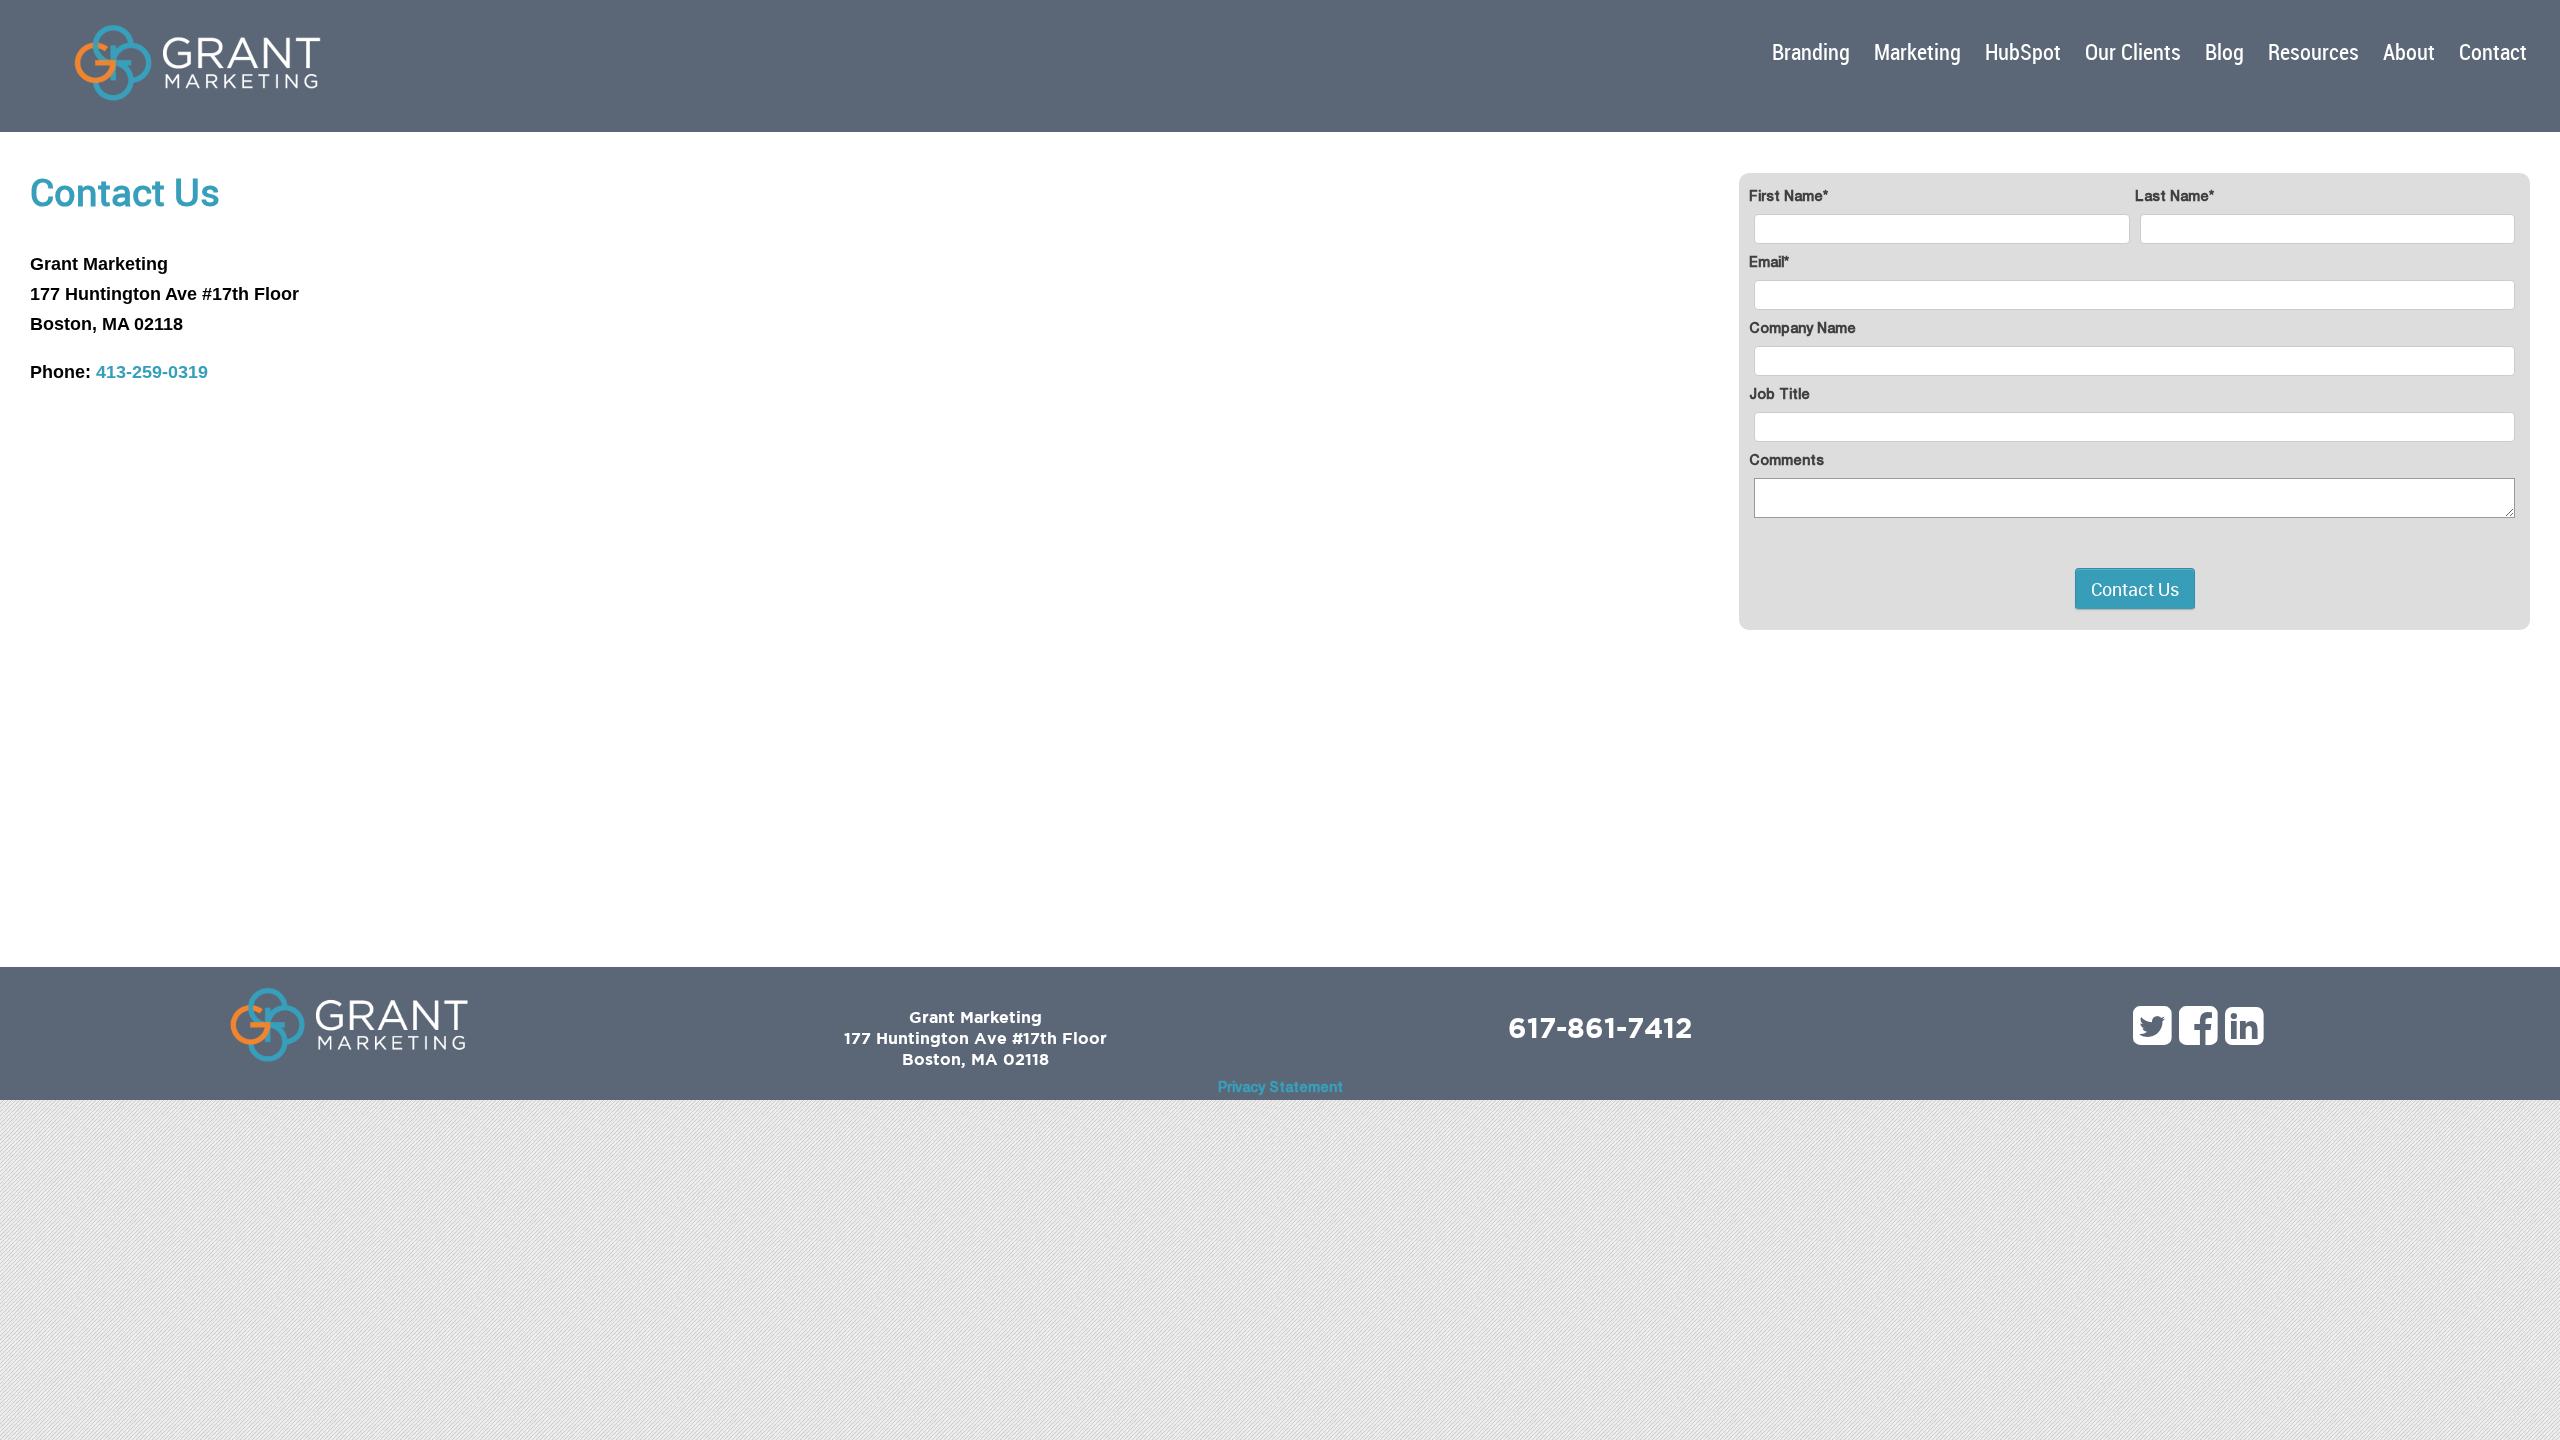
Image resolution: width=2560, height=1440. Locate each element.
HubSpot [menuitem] (2023, 51)
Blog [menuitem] (2224, 51)
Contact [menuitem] (2493, 51)
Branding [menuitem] (1811, 51)
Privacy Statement (1280, 1089)
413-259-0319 (152, 372)
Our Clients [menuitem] (2133, 51)
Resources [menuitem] (2313, 51)
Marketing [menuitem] (1917, 51)
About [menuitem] (2409, 51)
